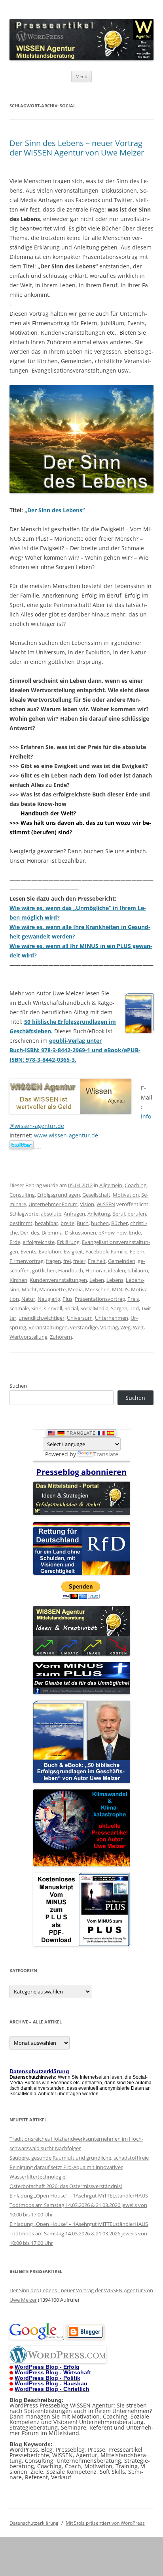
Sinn (36, 1308)
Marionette (52, 1289)
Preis (133, 1299)
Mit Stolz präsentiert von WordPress (105, 2523)
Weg (125, 1327)
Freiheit (97, 1261)
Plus (67, 1299)
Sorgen (119, 1308)
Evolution (50, 1251)
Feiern (137, 1251)
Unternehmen (112, 1318)
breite (67, 1223)
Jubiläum (138, 1270)
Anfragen (74, 1214)
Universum (80, 1318)
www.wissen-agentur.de (66, 1135)
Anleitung (99, 1214)
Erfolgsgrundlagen (59, 1195)
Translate (106, 1454)
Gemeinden (122, 1261)
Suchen (18, 1386)
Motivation (126, 1195)
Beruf (119, 1214)
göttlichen (44, 1270)
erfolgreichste (39, 1242)
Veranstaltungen (48, 1327)
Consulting (22, 1195)
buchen (100, 1223)
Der (24, 1233)
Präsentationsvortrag (100, 1299)
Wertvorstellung (28, 1337)
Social (71, 1308)
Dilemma (52, 1233)
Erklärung (68, 1242)
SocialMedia (94, 1308)
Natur (28, 1299)
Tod (134, 1308)
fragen (53, 1261)
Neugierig (49, 1299)
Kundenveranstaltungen (58, 1280)
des (35, 1233)
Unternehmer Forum (53, 1204)
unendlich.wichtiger (42, 1318)
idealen (117, 1270)
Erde (15, 1242)
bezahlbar (46, 1223)
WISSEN (106, 1204)
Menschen (97, 1289)
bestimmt (21, 1223)
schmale (19, 1308)
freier (79, 1261)
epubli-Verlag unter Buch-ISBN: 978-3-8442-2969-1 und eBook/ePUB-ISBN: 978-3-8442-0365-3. (75, 1050)
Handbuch (71, 1270)
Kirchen (18, 1280)
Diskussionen (81, 1233)
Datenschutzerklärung (34, 2523)
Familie (119, 1251)
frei (67, 1261)
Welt (138, 1327)
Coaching (136, 1185)
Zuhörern (61, 1337)
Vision (87, 1204)
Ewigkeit (73, 1251)
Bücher (119, 1223)
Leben (97, 1280)
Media (75, 1289)
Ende (135, 1233)
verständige (84, 1327)
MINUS (120, 1289)
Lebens (115, 1280)
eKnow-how (113, 1233)
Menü (81, 76)
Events (28, 1251)
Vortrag (109, 1327)
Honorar (96, 1270)
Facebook (97, 1251)
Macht (29, 1289)
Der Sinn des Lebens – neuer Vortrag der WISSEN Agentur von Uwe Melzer (77, 148)
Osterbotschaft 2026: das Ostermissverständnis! (66, 2186)
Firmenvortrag (27, 1261)
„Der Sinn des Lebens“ (55, 510)
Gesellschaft (96, 1195)
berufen (137, 1214)
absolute (51, 1214)
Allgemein (111, 1185)
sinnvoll (53, 1308)
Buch (83, 1223)
